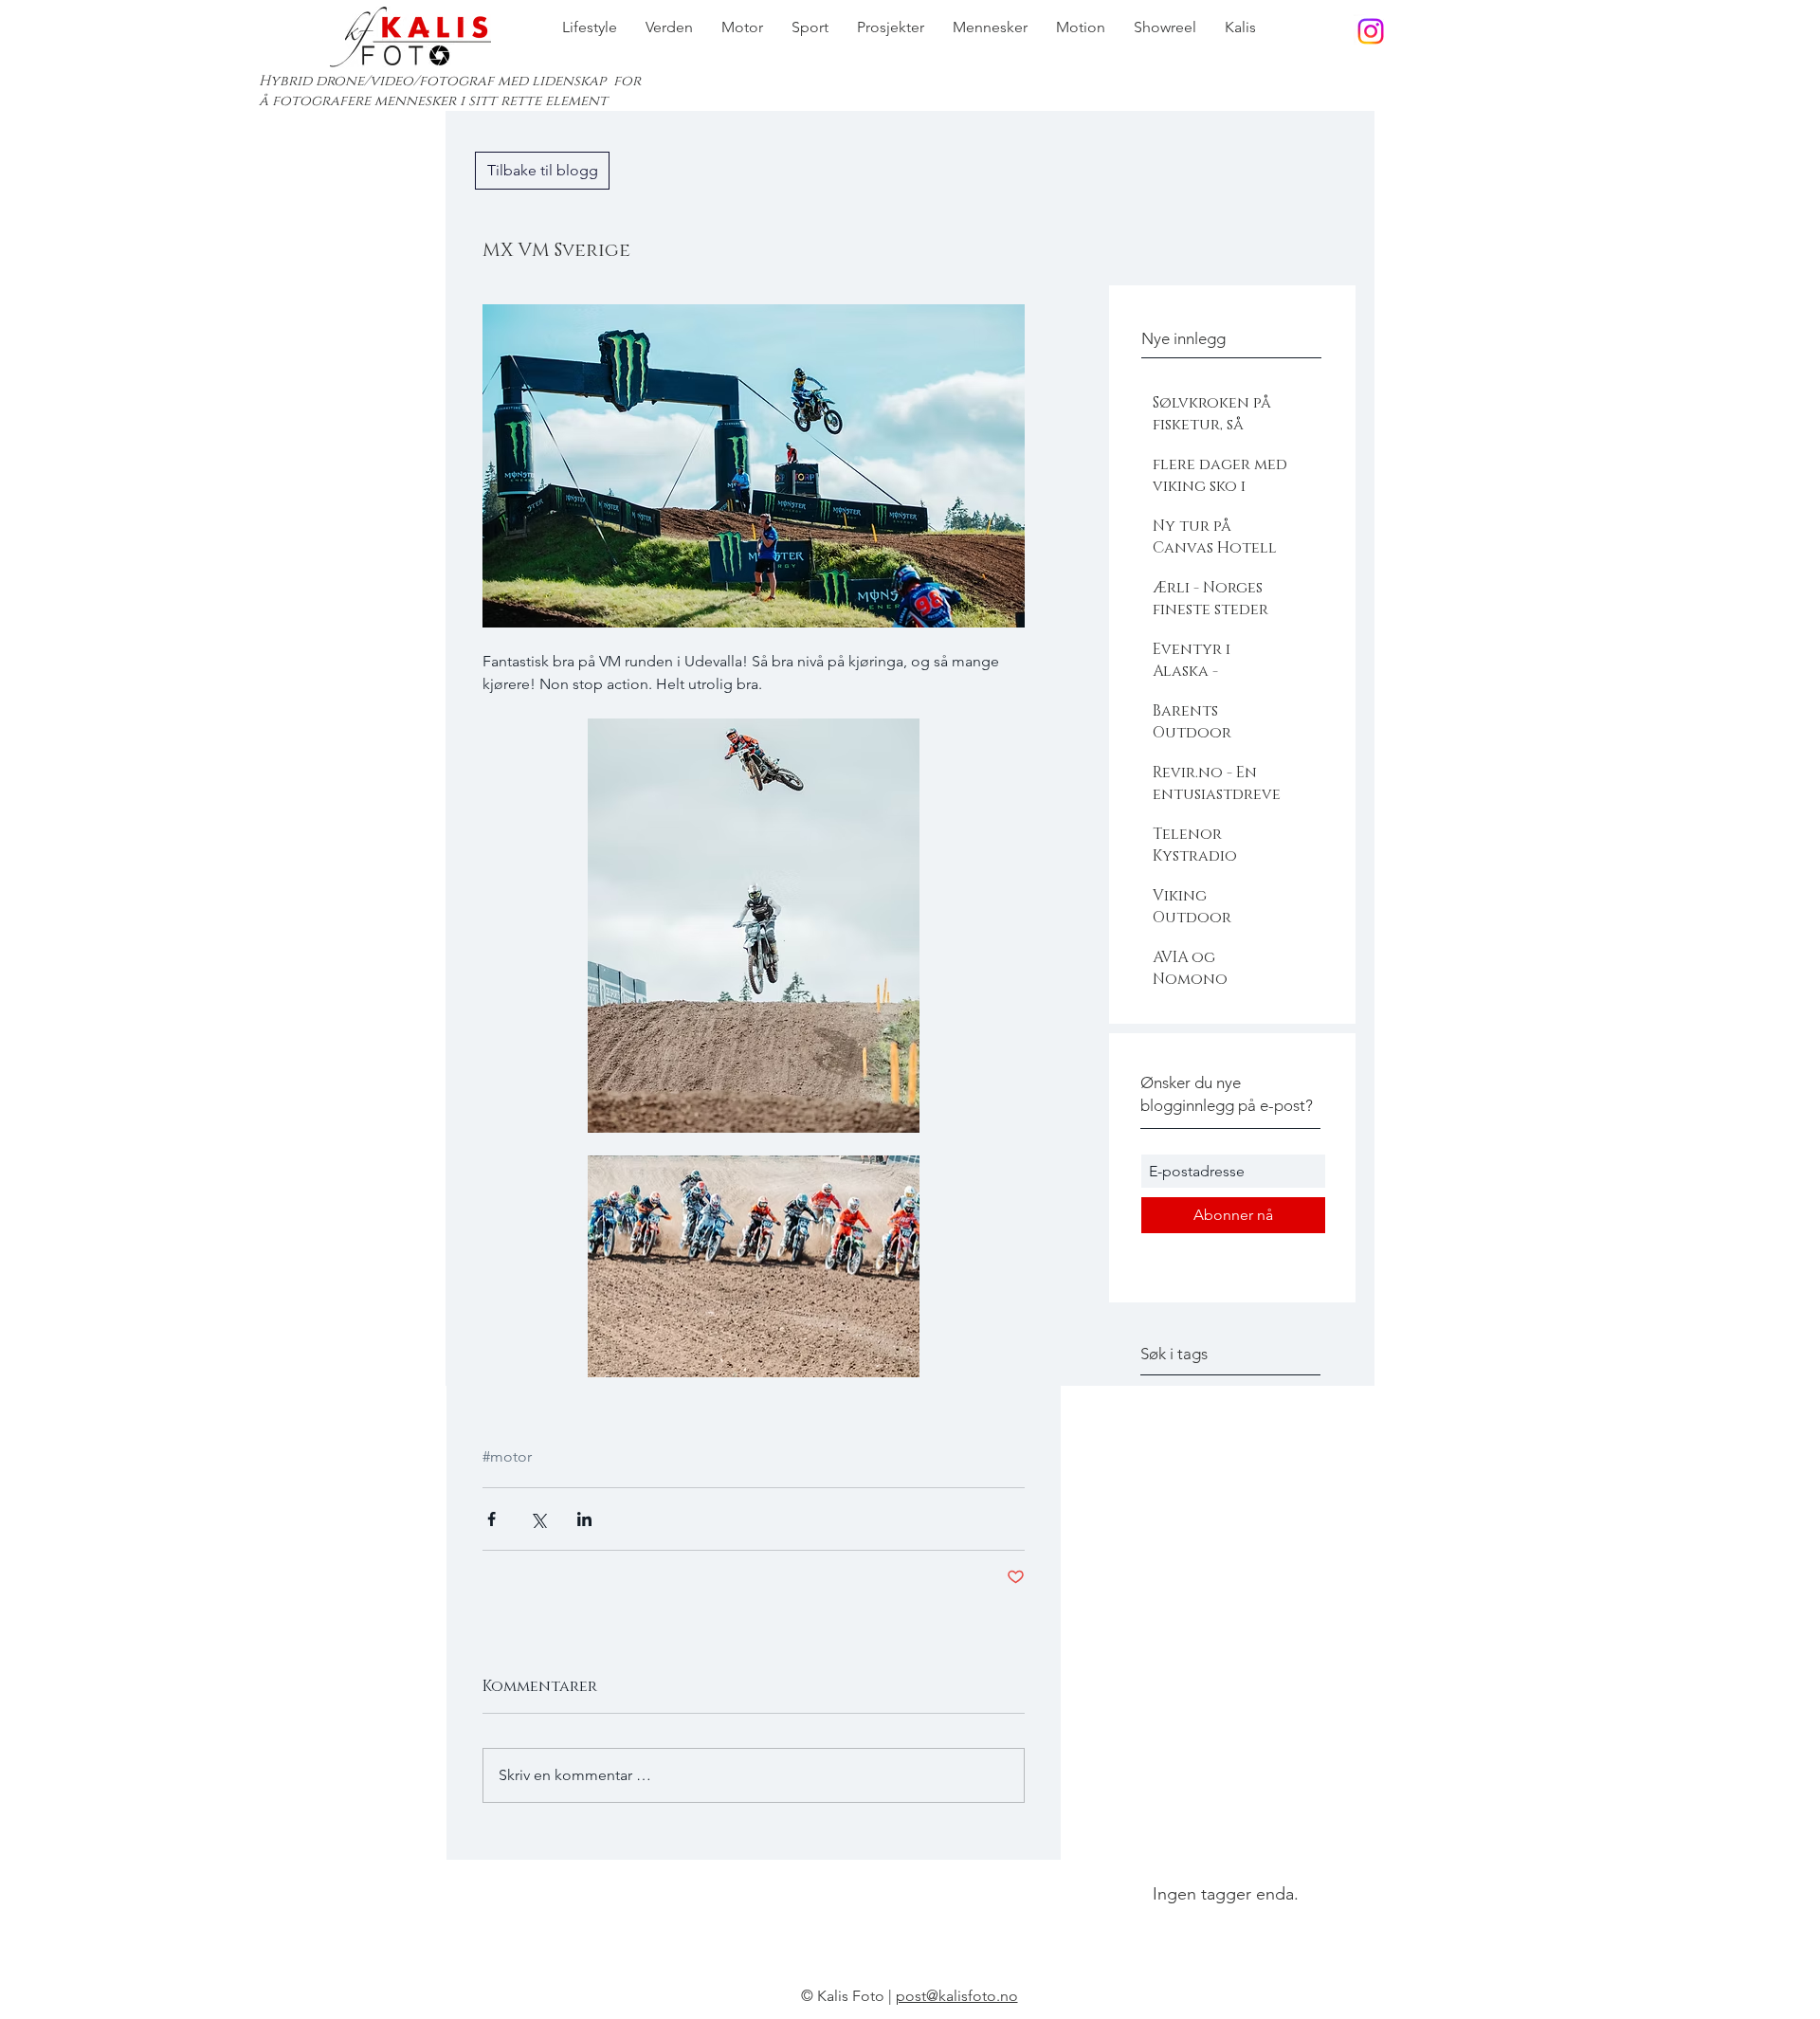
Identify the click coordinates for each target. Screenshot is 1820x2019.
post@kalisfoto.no (957, 1996)
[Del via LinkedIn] (584, 1519)
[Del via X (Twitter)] (538, 1519)
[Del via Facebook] (491, 1519)
